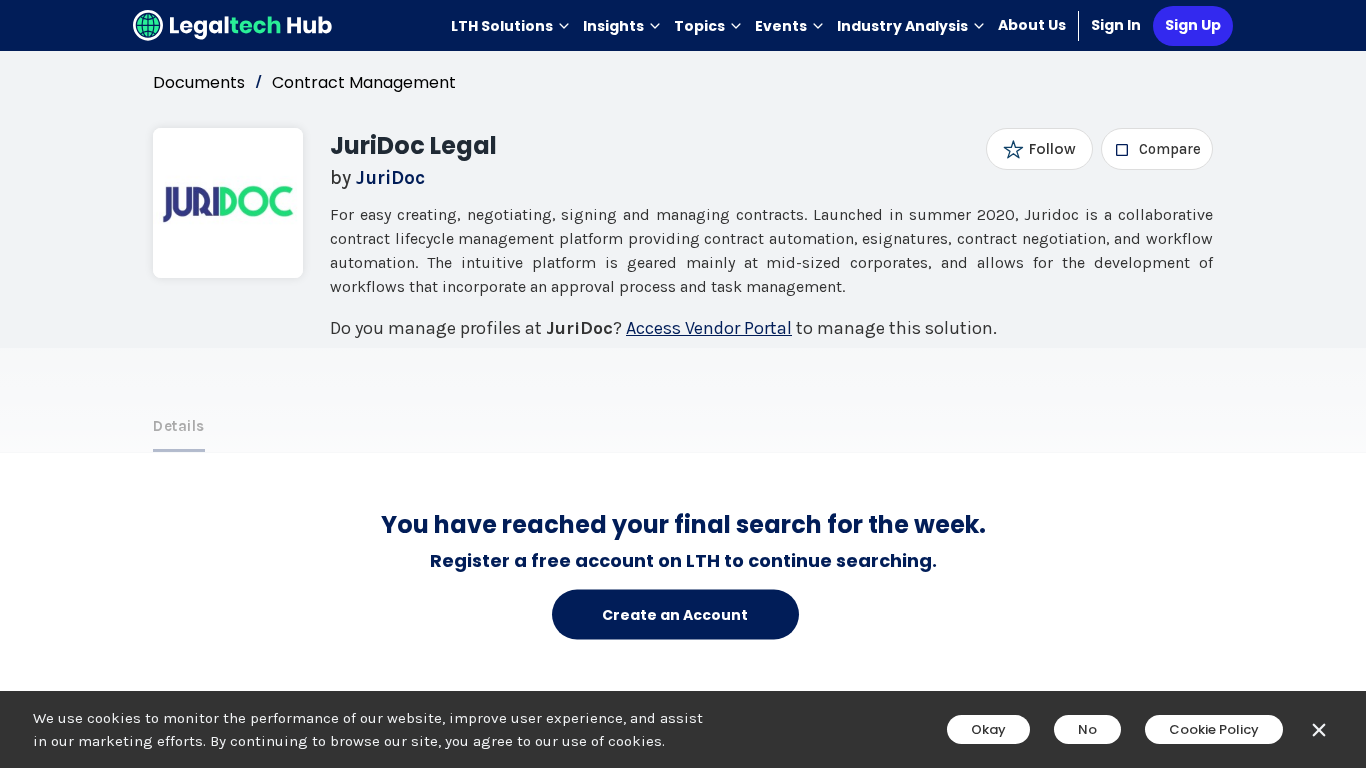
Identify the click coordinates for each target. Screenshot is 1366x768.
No (1087, 729)
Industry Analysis (902, 26)
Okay (988, 729)
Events (781, 26)
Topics (699, 26)
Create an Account (675, 614)
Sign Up (1193, 25)
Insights (613, 26)
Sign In (1116, 25)
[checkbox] (1157, 149)
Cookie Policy (1214, 729)
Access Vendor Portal (709, 328)
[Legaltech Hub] (233, 25)
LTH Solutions (502, 26)
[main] (683, 384)
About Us (1032, 25)
